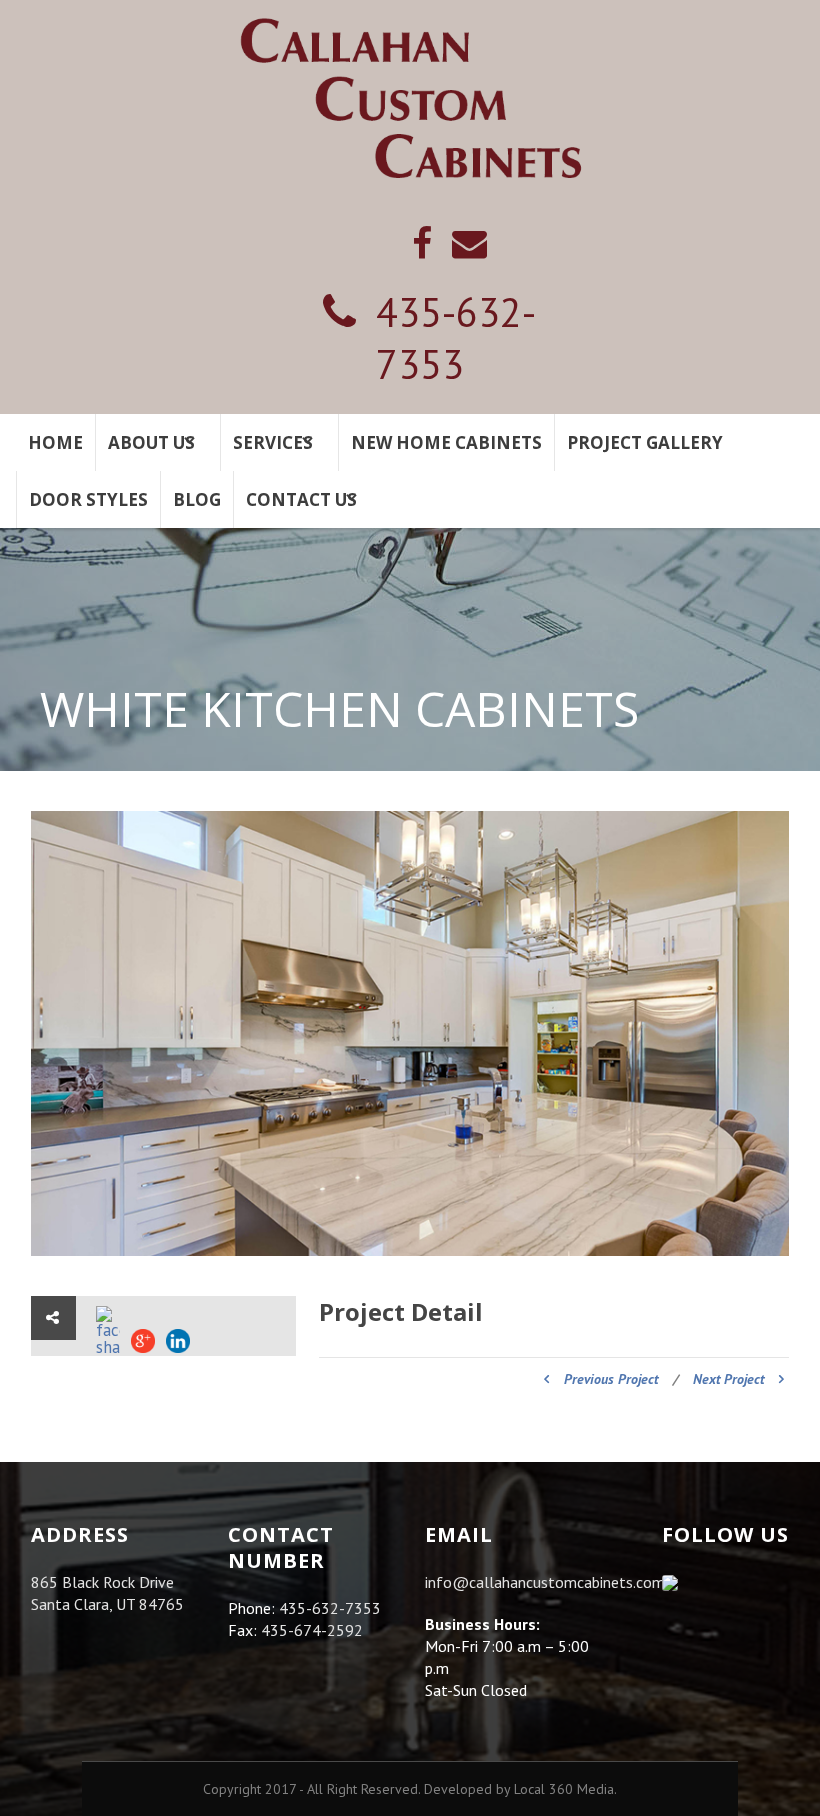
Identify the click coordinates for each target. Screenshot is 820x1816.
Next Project (728, 1379)
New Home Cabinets (446, 442)
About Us (151, 442)
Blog (197, 499)
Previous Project (611, 1379)
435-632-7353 (456, 338)
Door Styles (88, 499)
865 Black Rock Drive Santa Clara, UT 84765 (107, 1593)
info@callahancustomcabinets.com (545, 1582)
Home (55, 442)
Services (273, 442)
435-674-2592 (312, 1630)
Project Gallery (645, 442)
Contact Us (301, 499)
